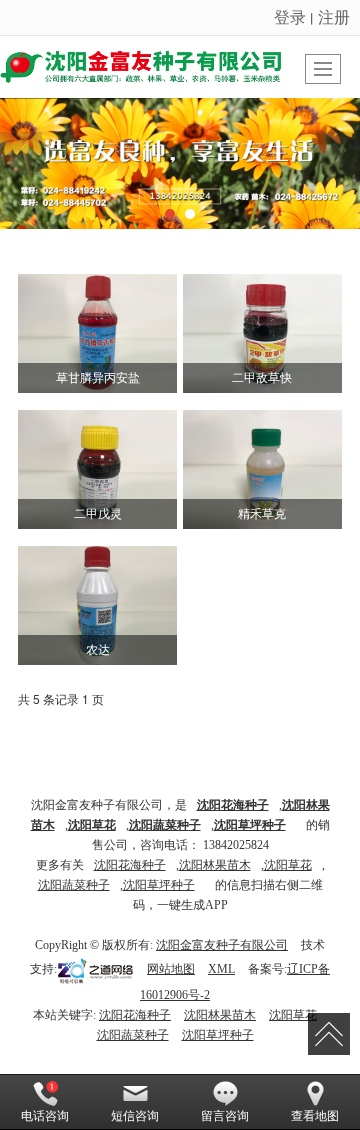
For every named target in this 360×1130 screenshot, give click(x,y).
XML (221, 969)
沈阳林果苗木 (215, 865)
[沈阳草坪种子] (180, 163)
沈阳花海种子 (130, 865)
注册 (334, 16)
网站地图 (171, 969)
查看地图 (315, 1116)
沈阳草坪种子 (159, 885)
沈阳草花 (288, 865)
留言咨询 (225, 1116)
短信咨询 (135, 1116)
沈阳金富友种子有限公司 (222, 945)
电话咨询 (45, 1116)
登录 (290, 16)
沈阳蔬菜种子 (74, 885)
